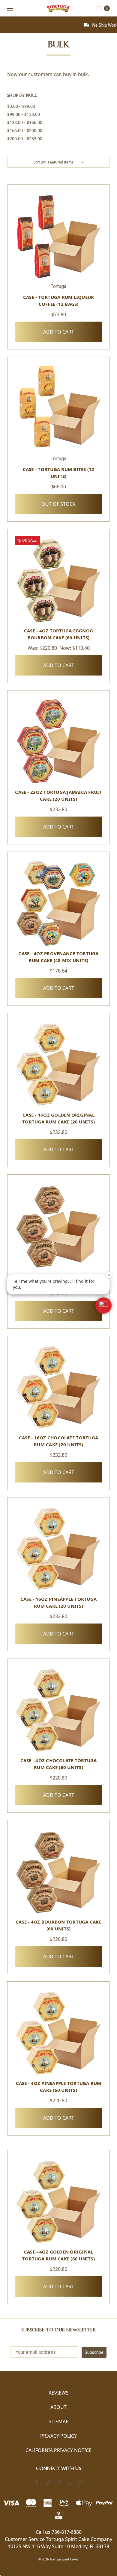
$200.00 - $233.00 (25, 138)
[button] (103, 1306)
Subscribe (94, 2352)
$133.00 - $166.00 (25, 122)
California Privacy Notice (58, 2450)
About (58, 2407)
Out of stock (58, 504)
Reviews (59, 2393)
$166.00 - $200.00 (25, 130)
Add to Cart (59, 332)
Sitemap (59, 2421)
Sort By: (40, 162)
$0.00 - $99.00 (21, 106)
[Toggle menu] (8, 8)
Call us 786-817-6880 (59, 2532)
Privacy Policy (58, 2436)
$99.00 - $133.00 (24, 114)
